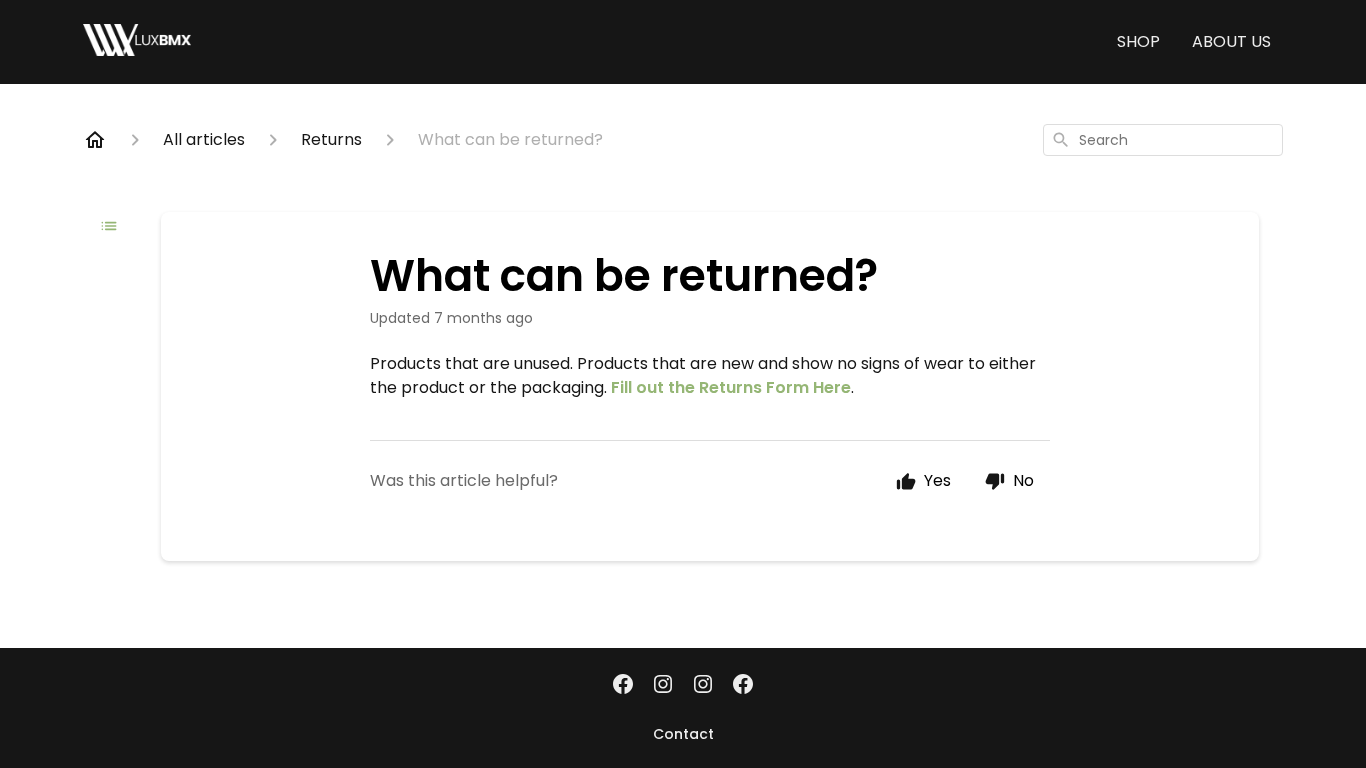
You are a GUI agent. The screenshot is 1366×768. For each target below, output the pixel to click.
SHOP (1138, 41)
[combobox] (1163, 140)
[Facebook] (623, 686)
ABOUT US (1231, 41)
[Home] (95, 140)
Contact (683, 734)
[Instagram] (663, 686)
